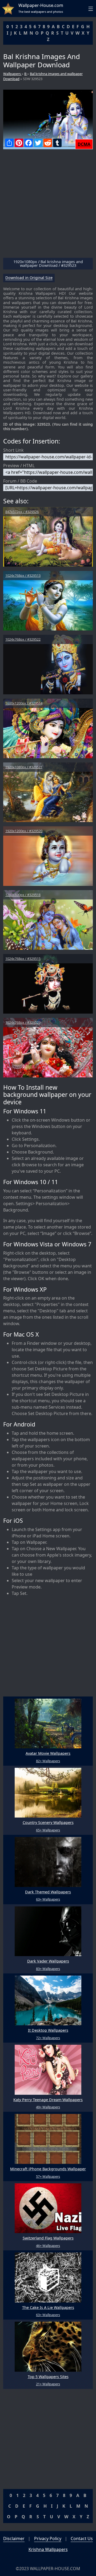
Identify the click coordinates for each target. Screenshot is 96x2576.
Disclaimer (14, 2538)
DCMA (84, 144)
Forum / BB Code (20, 481)
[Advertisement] (48, 206)
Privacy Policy (48, 2538)
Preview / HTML (19, 466)
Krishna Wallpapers (48, 2549)
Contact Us (82, 2538)
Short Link (13, 450)
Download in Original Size (29, 278)
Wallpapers (12, 74)
